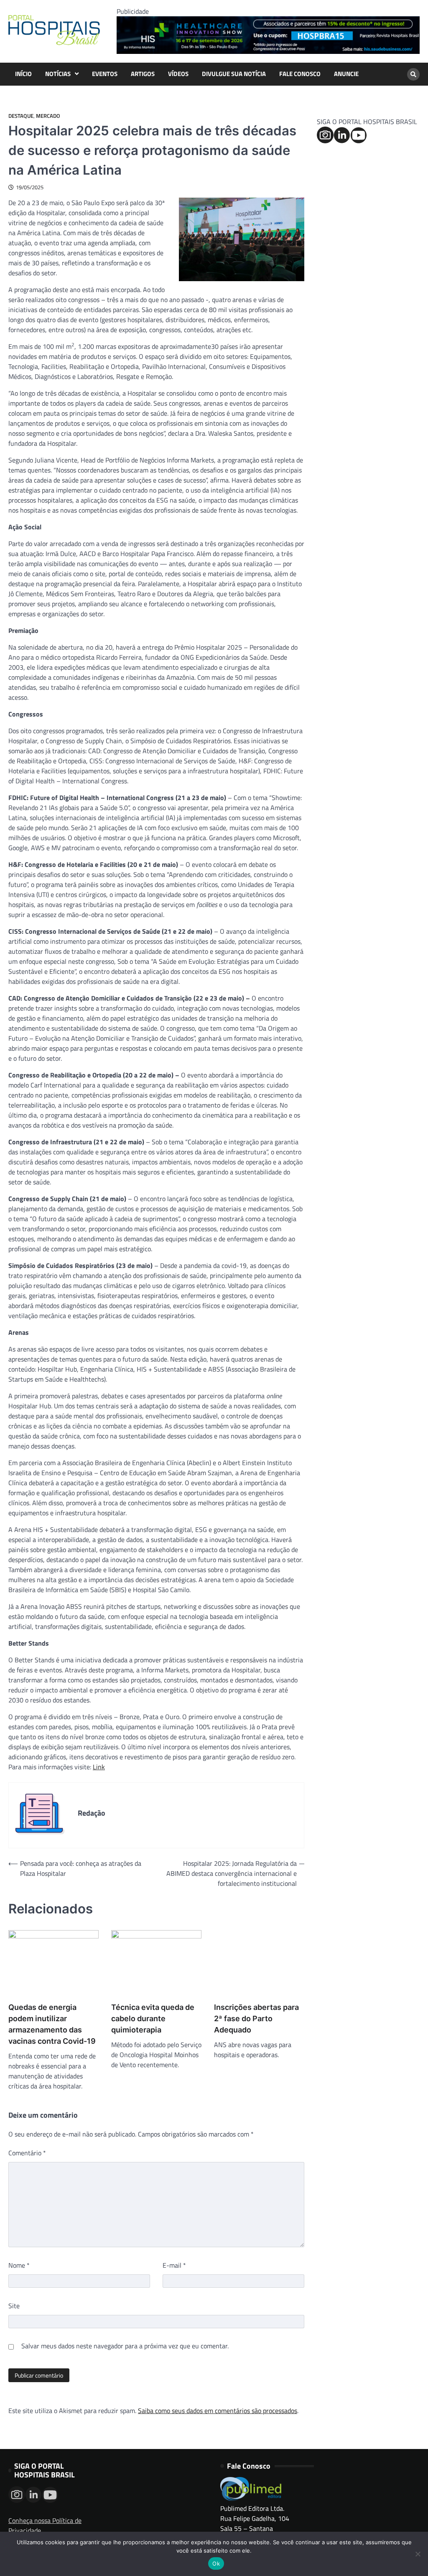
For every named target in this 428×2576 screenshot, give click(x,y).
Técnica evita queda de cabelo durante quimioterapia (153, 2018)
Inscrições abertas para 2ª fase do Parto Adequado (256, 2018)
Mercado (48, 116)
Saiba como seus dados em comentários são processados (218, 2411)
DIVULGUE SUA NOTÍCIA (234, 74)
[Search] (413, 74)
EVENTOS (105, 74)
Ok (216, 2563)
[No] (418, 2554)
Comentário (27, 2153)
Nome (19, 2265)
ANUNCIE (346, 74)
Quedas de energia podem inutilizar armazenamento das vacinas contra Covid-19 (52, 2024)
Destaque (21, 116)
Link (99, 1767)
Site (14, 2306)
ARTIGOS (143, 74)
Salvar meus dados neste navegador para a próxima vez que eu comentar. (125, 2346)
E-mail (174, 2265)
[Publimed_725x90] (268, 51)
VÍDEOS (178, 74)
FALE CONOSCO (300, 74)
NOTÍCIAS (58, 74)
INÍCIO (23, 74)
